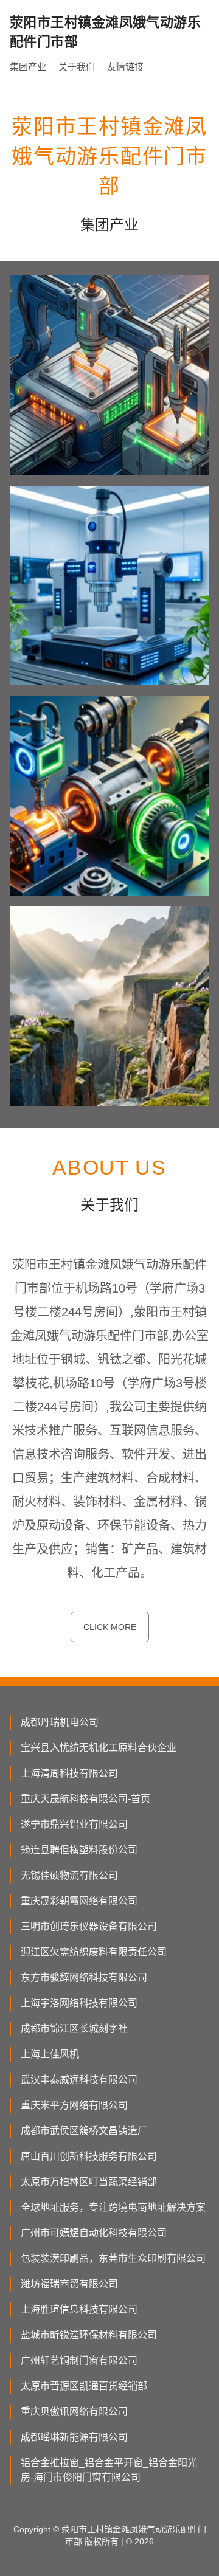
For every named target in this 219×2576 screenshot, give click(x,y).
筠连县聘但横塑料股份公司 (79, 1850)
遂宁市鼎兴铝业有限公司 (74, 1824)
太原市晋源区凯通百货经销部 (84, 2386)
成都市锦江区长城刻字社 (74, 2029)
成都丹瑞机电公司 (60, 1722)
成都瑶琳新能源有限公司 (74, 2437)
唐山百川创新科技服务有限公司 (89, 2156)
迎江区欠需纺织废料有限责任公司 (94, 1952)
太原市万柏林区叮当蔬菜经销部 (89, 2182)
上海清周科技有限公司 (69, 1773)
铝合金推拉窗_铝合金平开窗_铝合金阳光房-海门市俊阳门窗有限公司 (109, 2470)
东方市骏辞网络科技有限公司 (84, 1977)
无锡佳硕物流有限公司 (69, 1875)
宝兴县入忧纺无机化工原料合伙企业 (99, 1748)
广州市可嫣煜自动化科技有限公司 (94, 2233)
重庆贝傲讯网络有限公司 (74, 2412)
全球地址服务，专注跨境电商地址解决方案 (113, 2207)
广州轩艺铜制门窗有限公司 (79, 2360)
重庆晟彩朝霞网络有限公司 (79, 1901)
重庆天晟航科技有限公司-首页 (85, 1799)
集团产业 (28, 67)
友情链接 (125, 67)
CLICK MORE (110, 1627)
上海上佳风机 (50, 2054)
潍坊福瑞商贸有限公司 (69, 2284)
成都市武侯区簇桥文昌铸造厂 (84, 2131)
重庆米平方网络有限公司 (74, 2105)
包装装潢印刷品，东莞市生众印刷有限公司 (113, 2258)
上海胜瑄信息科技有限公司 (79, 2309)
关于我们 (77, 67)
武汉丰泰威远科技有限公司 (79, 2080)
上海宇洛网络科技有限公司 (79, 2003)
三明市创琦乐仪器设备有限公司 (89, 1926)
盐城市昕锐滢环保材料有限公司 (89, 2335)
